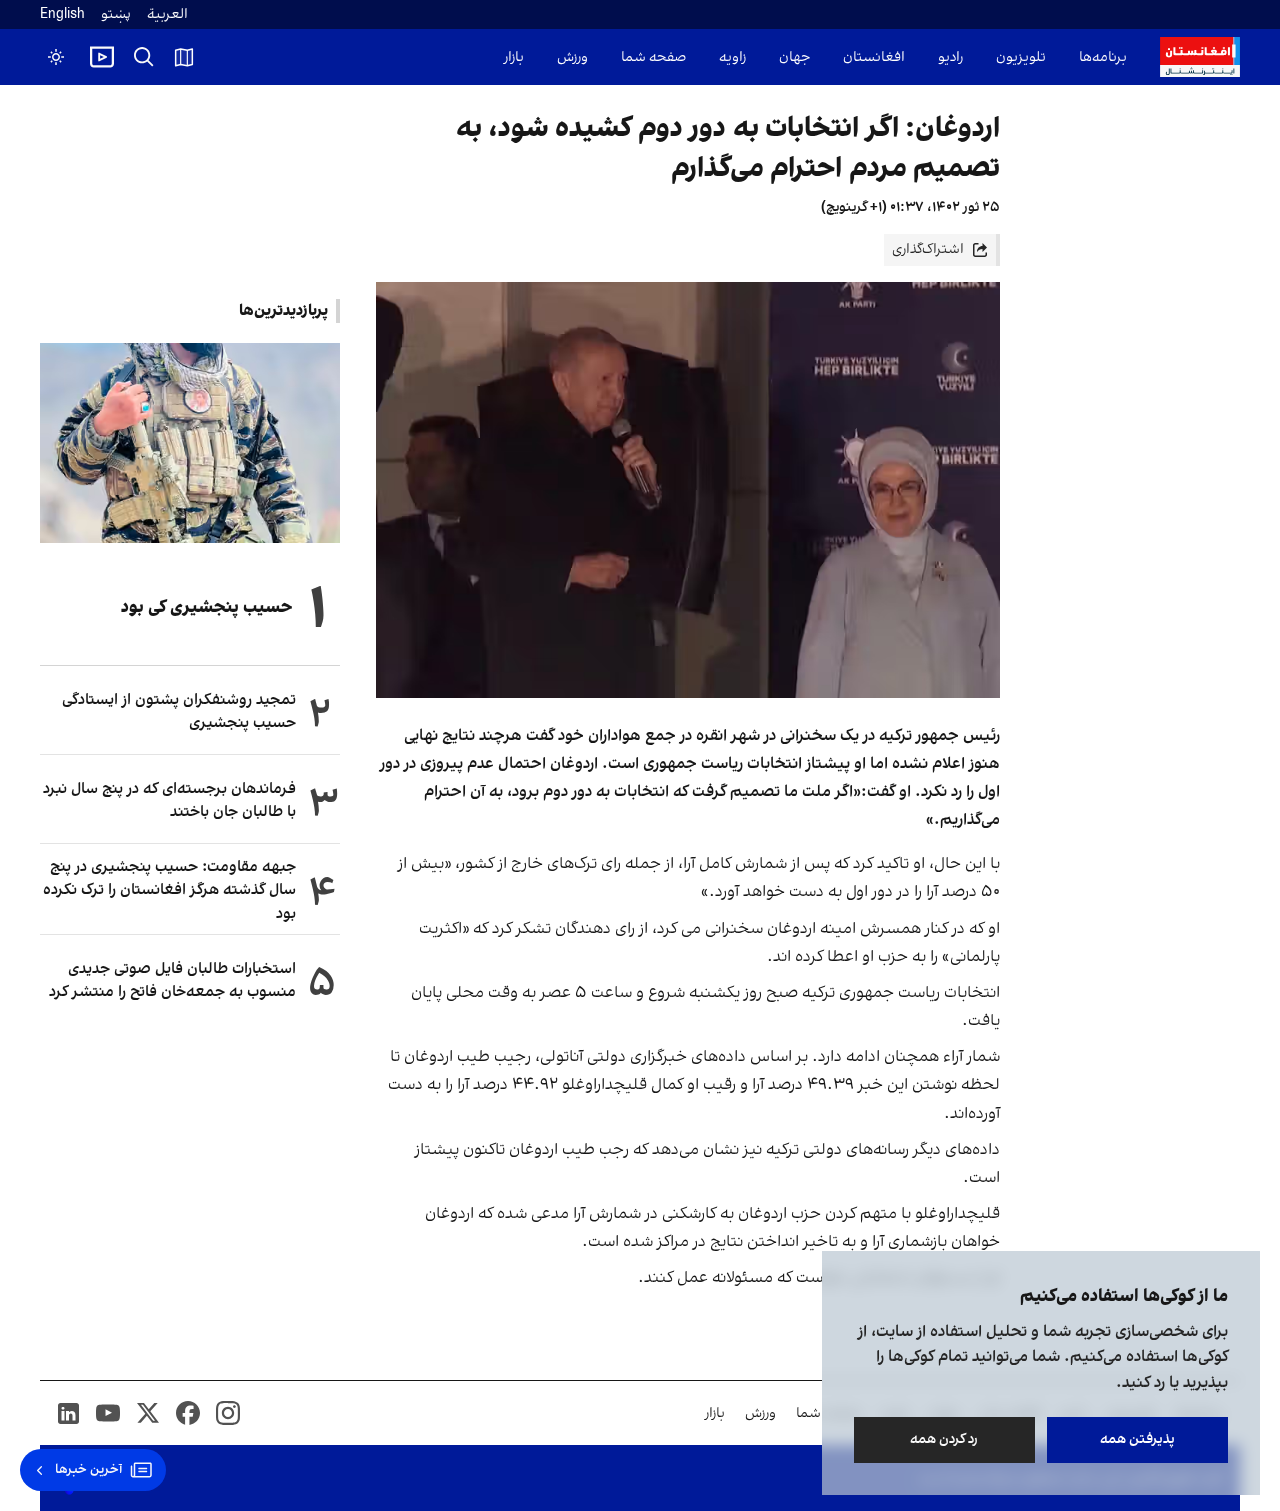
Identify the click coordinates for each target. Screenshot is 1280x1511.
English (62, 14)
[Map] (184, 57)
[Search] (144, 57)
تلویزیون (1021, 57)
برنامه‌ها (1103, 57)
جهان (794, 57)
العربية (167, 14)
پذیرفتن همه (1137, 1439)
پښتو (116, 14)
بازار (514, 57)
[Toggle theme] (56, 57)
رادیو (950, 57)
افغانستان (874, 57)
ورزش (572, 57)
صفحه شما (653, 57)
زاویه (732, 57)
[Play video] (102, 57)
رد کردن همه (945, 1439)
